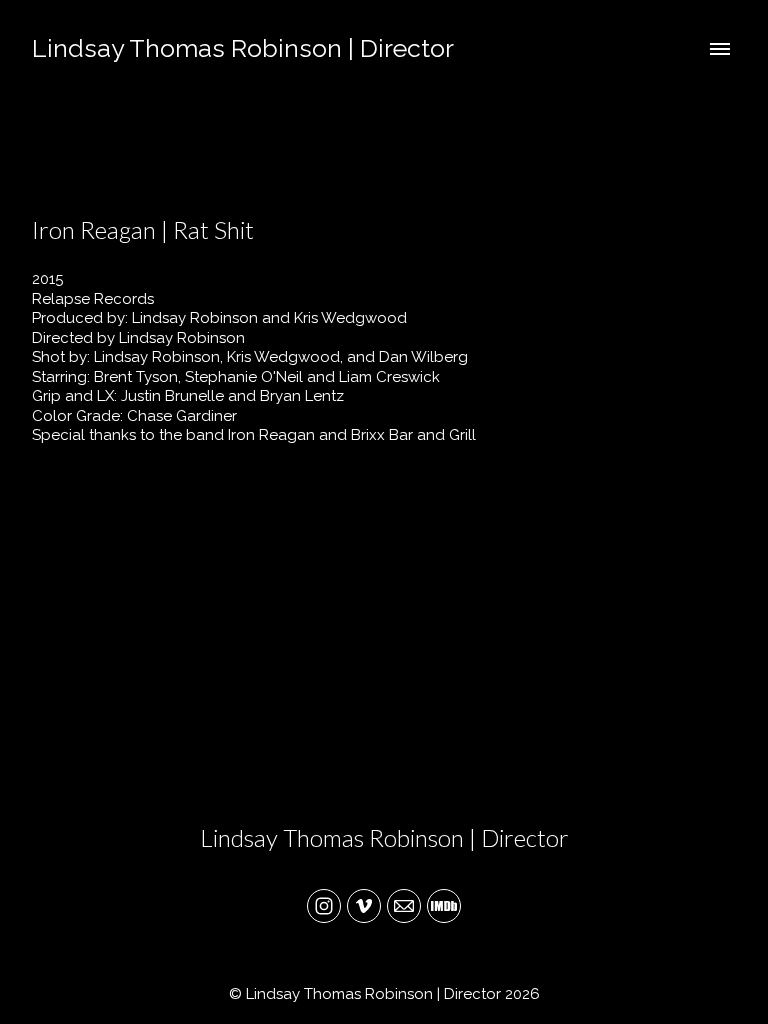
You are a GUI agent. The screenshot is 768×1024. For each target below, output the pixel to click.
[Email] (404, 906)
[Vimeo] (364, 906)
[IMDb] (444, 906)
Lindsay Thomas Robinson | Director (384, 837)
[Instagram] (324, 906)
